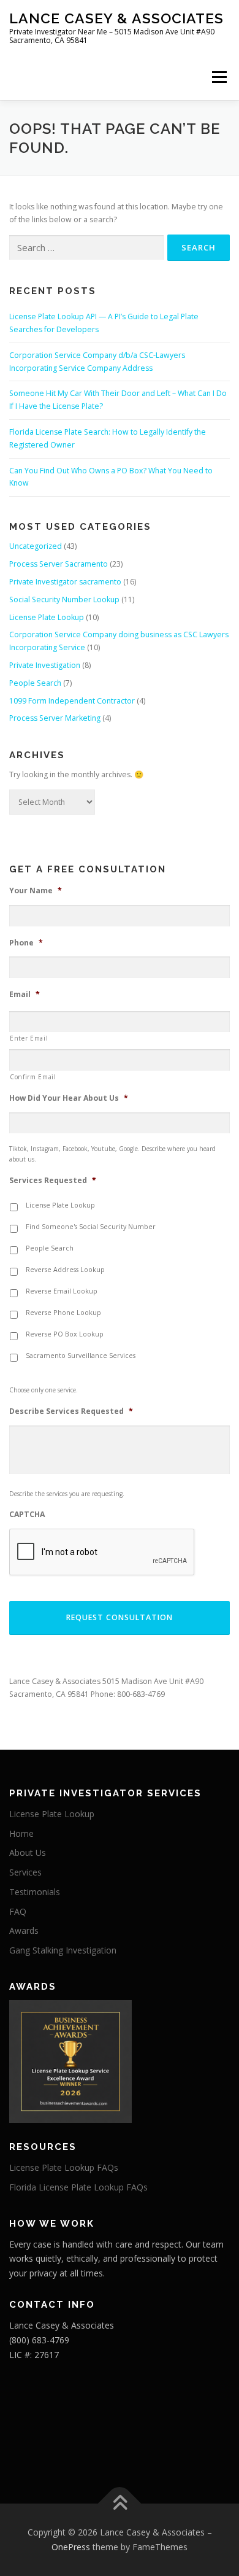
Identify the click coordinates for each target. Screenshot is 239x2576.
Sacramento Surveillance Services (81, 1356)
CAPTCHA (27, 1515)
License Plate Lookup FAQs (64, 2167)
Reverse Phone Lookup (63, 1313)
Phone (26, 943)
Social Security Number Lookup (64, 599)
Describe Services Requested (71, 1411)
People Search (35, 683)
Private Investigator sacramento (65, 582)
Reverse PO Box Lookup (65, 1334)
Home (21, 1833)
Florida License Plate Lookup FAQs (78, 2187)
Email (25, 995)
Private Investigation (45, 665)
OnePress (71, 2547)
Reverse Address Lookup (65, 1270)
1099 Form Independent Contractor (72, 701)
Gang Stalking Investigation (63, 1950)
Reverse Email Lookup (62, 1291)
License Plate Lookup (47, 617)
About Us (28, 1852)
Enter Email (29, 1038)
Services (25, 1872)
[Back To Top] (120, 2504)
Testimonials (35, 1892)
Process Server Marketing (55, 718)
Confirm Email (33, 1077)
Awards (24, 1930)
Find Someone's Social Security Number (91, 1227)
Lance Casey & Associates (116, 18)
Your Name (36, 891)
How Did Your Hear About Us (69, 1098)
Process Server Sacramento (59, 564)
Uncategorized (36, 546)
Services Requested (53, 1181)
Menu (218, 77)
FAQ (18, 1911)
